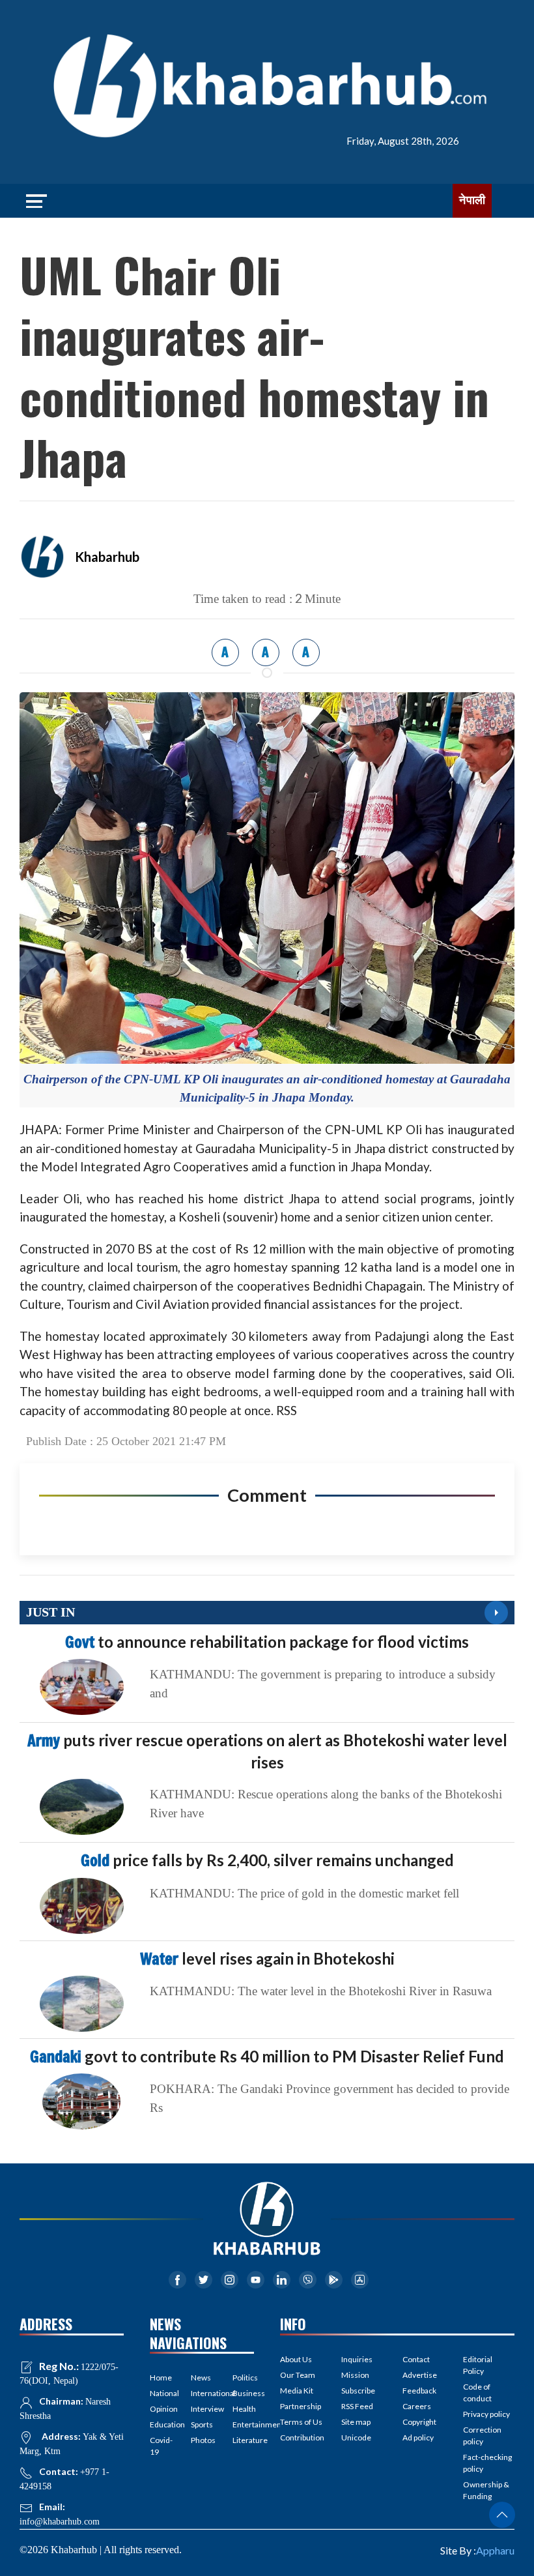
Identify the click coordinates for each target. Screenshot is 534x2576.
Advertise (420, 2375)
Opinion (161, 2409)
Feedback (419, 2391)
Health (243, 2409)
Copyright (419, 2422)
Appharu (495, 2550)
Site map (356, 2422)
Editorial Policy (478, 2365)
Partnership (301, 2406)
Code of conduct (477, 2393)
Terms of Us (301, 2422)
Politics (243, 2378)
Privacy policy (486, 2414)
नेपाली (472, 200)
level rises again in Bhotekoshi (267, 1958)
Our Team (298, 2375)
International (202, 2393)
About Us (296, 2359)
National (161, 2393)
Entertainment (243, 2424)
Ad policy (418, 2437)
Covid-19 (161, 2446)
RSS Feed (357, 2406)
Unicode (356, 2437)
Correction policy (482, 2436)
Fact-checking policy (487, 2463)
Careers (417, 2406)
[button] (502, 2515)
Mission (355, 2375)
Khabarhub (107, 557)
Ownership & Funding (486, 2490)
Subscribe (358, 2391)
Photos (202, 2440)
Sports (202, 2424)
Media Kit (297, 2391)
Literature (243, 2440)
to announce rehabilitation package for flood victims (267, 1642)
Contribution (302, 2437)
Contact (416, 2359)
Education (161, 2424)
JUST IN (50, 1612)
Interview (202, 2409)
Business (243, 2393)
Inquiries (357, 2359)
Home (161, 2378)
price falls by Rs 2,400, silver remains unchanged (267, 1860)
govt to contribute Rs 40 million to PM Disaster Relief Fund (267, 2056)
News (201, 2378)
